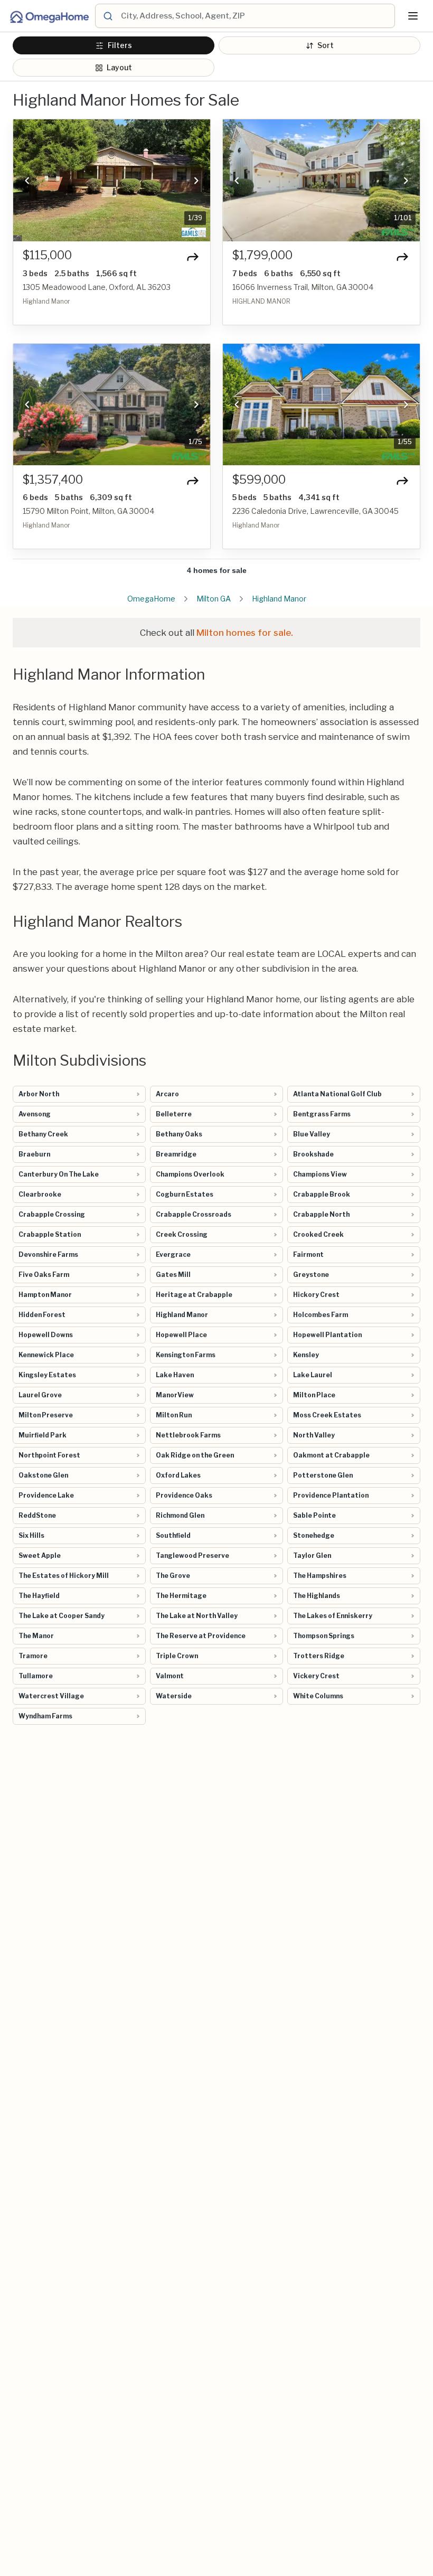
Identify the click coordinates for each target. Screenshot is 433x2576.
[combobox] (256, 16)
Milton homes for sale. (245, 633)
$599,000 (259, 480)
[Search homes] (108, 16)
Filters (120, 45)
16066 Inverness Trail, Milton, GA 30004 (303, 287)
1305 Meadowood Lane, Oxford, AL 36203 (97, 287)
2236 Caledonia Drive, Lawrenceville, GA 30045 (316, 511)
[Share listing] (193, 257)
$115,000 (47, 255)
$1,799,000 (262, 255)
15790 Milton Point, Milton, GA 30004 (88, 511)
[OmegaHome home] (49, 16)
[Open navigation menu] (413, 16)
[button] (27, 181)
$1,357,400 (53, 480)
